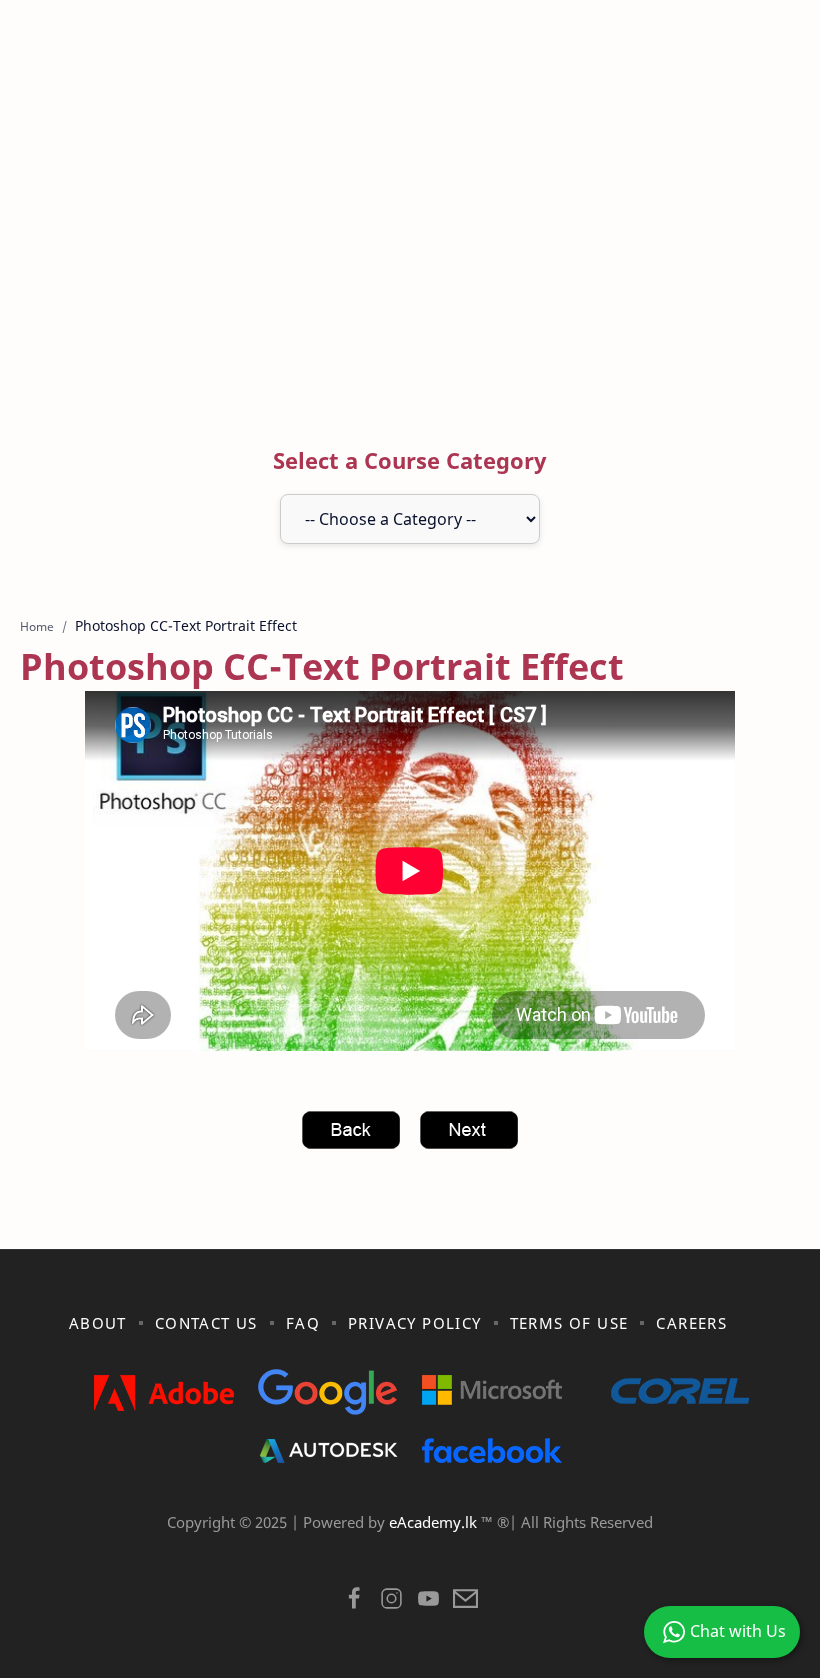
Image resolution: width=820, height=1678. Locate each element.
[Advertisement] (410, 233)
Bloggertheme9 (737, 1548)
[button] (354, 1603)
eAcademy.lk (435, 1522)
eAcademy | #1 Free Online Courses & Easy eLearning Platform (368, 1548)
